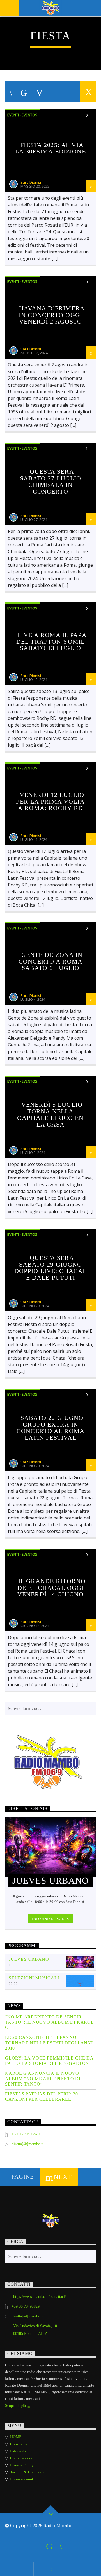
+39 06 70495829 (26, 2134)
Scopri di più (16, 2406)
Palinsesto (18, 2451)
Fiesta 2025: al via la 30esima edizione (50, 148)
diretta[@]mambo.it (28, 2144)
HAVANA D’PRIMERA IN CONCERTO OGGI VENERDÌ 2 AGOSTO (52, 315)
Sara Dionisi (31, 182)
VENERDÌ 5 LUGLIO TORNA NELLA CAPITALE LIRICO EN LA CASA (50, 1114)
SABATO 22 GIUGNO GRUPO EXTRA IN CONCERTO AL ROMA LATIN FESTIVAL (50, 1428)
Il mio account (22, 2479)
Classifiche (19, 2444)
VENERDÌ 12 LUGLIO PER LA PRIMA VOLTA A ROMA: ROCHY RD (50, 801)
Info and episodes (50, 1919)
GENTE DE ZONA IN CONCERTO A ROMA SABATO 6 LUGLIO (50, 961)
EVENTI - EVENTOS (22, 115)
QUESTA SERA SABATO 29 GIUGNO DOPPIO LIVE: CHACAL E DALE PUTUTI (50, 1268)
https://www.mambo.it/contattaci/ (40, 2297)
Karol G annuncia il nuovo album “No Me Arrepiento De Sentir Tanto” (43, 2078)
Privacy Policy (22, 2465)
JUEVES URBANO (29, 1959)
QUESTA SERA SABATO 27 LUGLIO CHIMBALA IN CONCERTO (51, 481)
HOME (16, 2437)
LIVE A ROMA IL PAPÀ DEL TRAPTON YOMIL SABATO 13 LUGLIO (51, 641)
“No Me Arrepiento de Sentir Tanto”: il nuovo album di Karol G (49, 2022)
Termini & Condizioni (28, 2472)
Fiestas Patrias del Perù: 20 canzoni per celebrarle (41, 2096)
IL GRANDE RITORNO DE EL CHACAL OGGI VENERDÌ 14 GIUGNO (51, 1588)
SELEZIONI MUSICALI (34, 1978)
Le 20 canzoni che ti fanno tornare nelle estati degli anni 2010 (49, 2043)
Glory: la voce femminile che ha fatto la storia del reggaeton (49, 2061)
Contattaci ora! (22, 2458)
